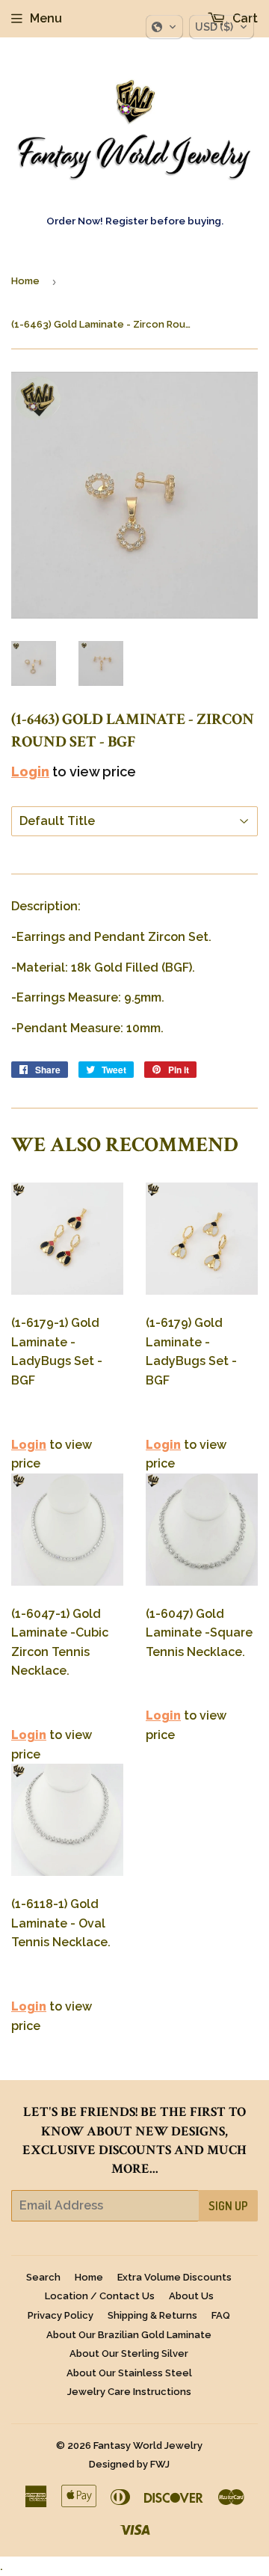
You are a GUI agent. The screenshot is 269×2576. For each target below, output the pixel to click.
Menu (46, 18)
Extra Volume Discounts (174, 2277)
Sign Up (228, 2206)
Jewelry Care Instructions (129, 2392)
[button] (164, 27)
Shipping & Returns (152, 2315)
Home (25, 281)
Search (43, 2277)
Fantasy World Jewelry (148, 2445)
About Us (191, 2296)
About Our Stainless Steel (129, 2373)
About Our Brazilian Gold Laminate (129, 2335)
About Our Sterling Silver (129, 2353)
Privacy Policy (61, 2315)
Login (30, 772)
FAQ (221, 2315)
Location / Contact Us (100, 2296)
